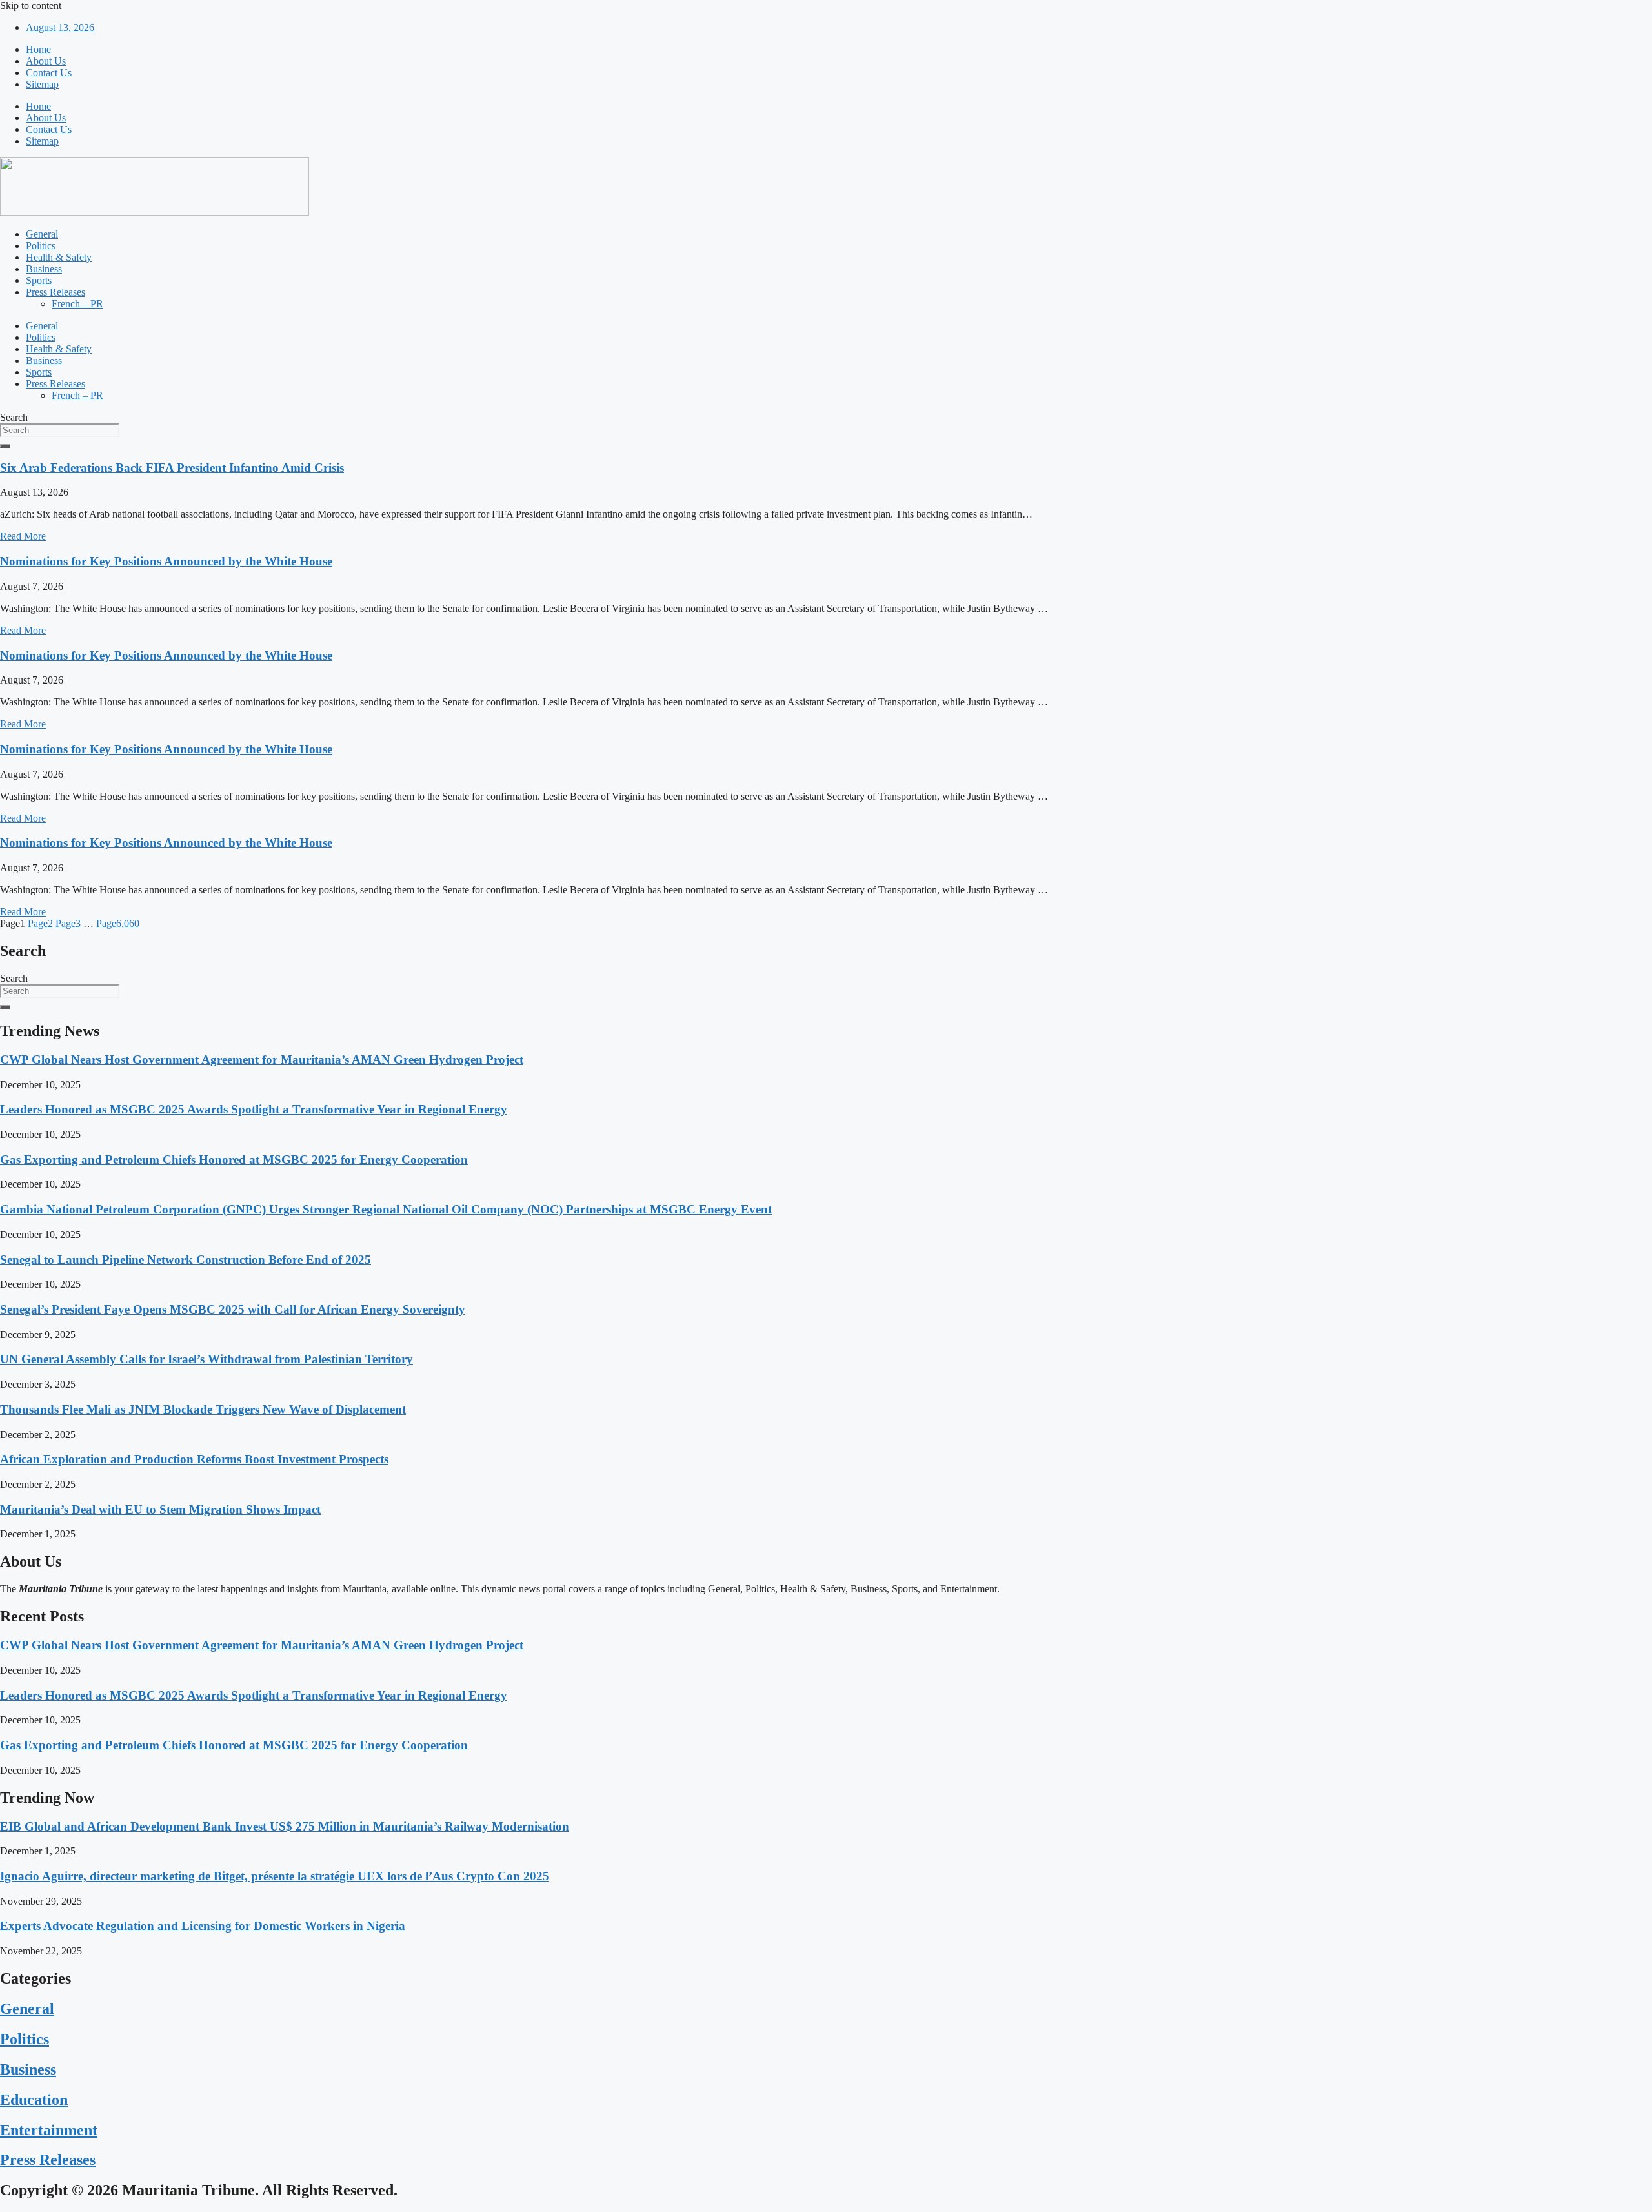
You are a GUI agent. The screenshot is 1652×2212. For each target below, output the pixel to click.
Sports (39, 280)
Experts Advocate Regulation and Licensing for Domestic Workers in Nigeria (203, 1926)
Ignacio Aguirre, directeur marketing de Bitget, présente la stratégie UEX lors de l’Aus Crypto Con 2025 (275, 1876)
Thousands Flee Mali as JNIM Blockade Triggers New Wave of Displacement (203, 1409)
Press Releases (55, 292)
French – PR (77, 304)
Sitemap (42, 84)
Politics (41, 246)
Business (44, 269)
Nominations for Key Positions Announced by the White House (166, 561)
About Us (46, 61)
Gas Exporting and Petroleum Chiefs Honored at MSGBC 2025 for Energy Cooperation (234, 1160)
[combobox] (60, 430)
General (42, 234)
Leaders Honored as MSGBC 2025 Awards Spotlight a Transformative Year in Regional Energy (254, 1109)
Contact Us (49, 73)
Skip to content (31, 5)
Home (38, 49)
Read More (23, 536)
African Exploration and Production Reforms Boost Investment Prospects (194, 1459)
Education (34, 2100)
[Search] (5, 446)
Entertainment (49, 2130)
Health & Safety (59, 257)
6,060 (118, 923)
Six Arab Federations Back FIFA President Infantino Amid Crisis (172, 468)
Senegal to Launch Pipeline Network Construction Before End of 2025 (186, 1260)
